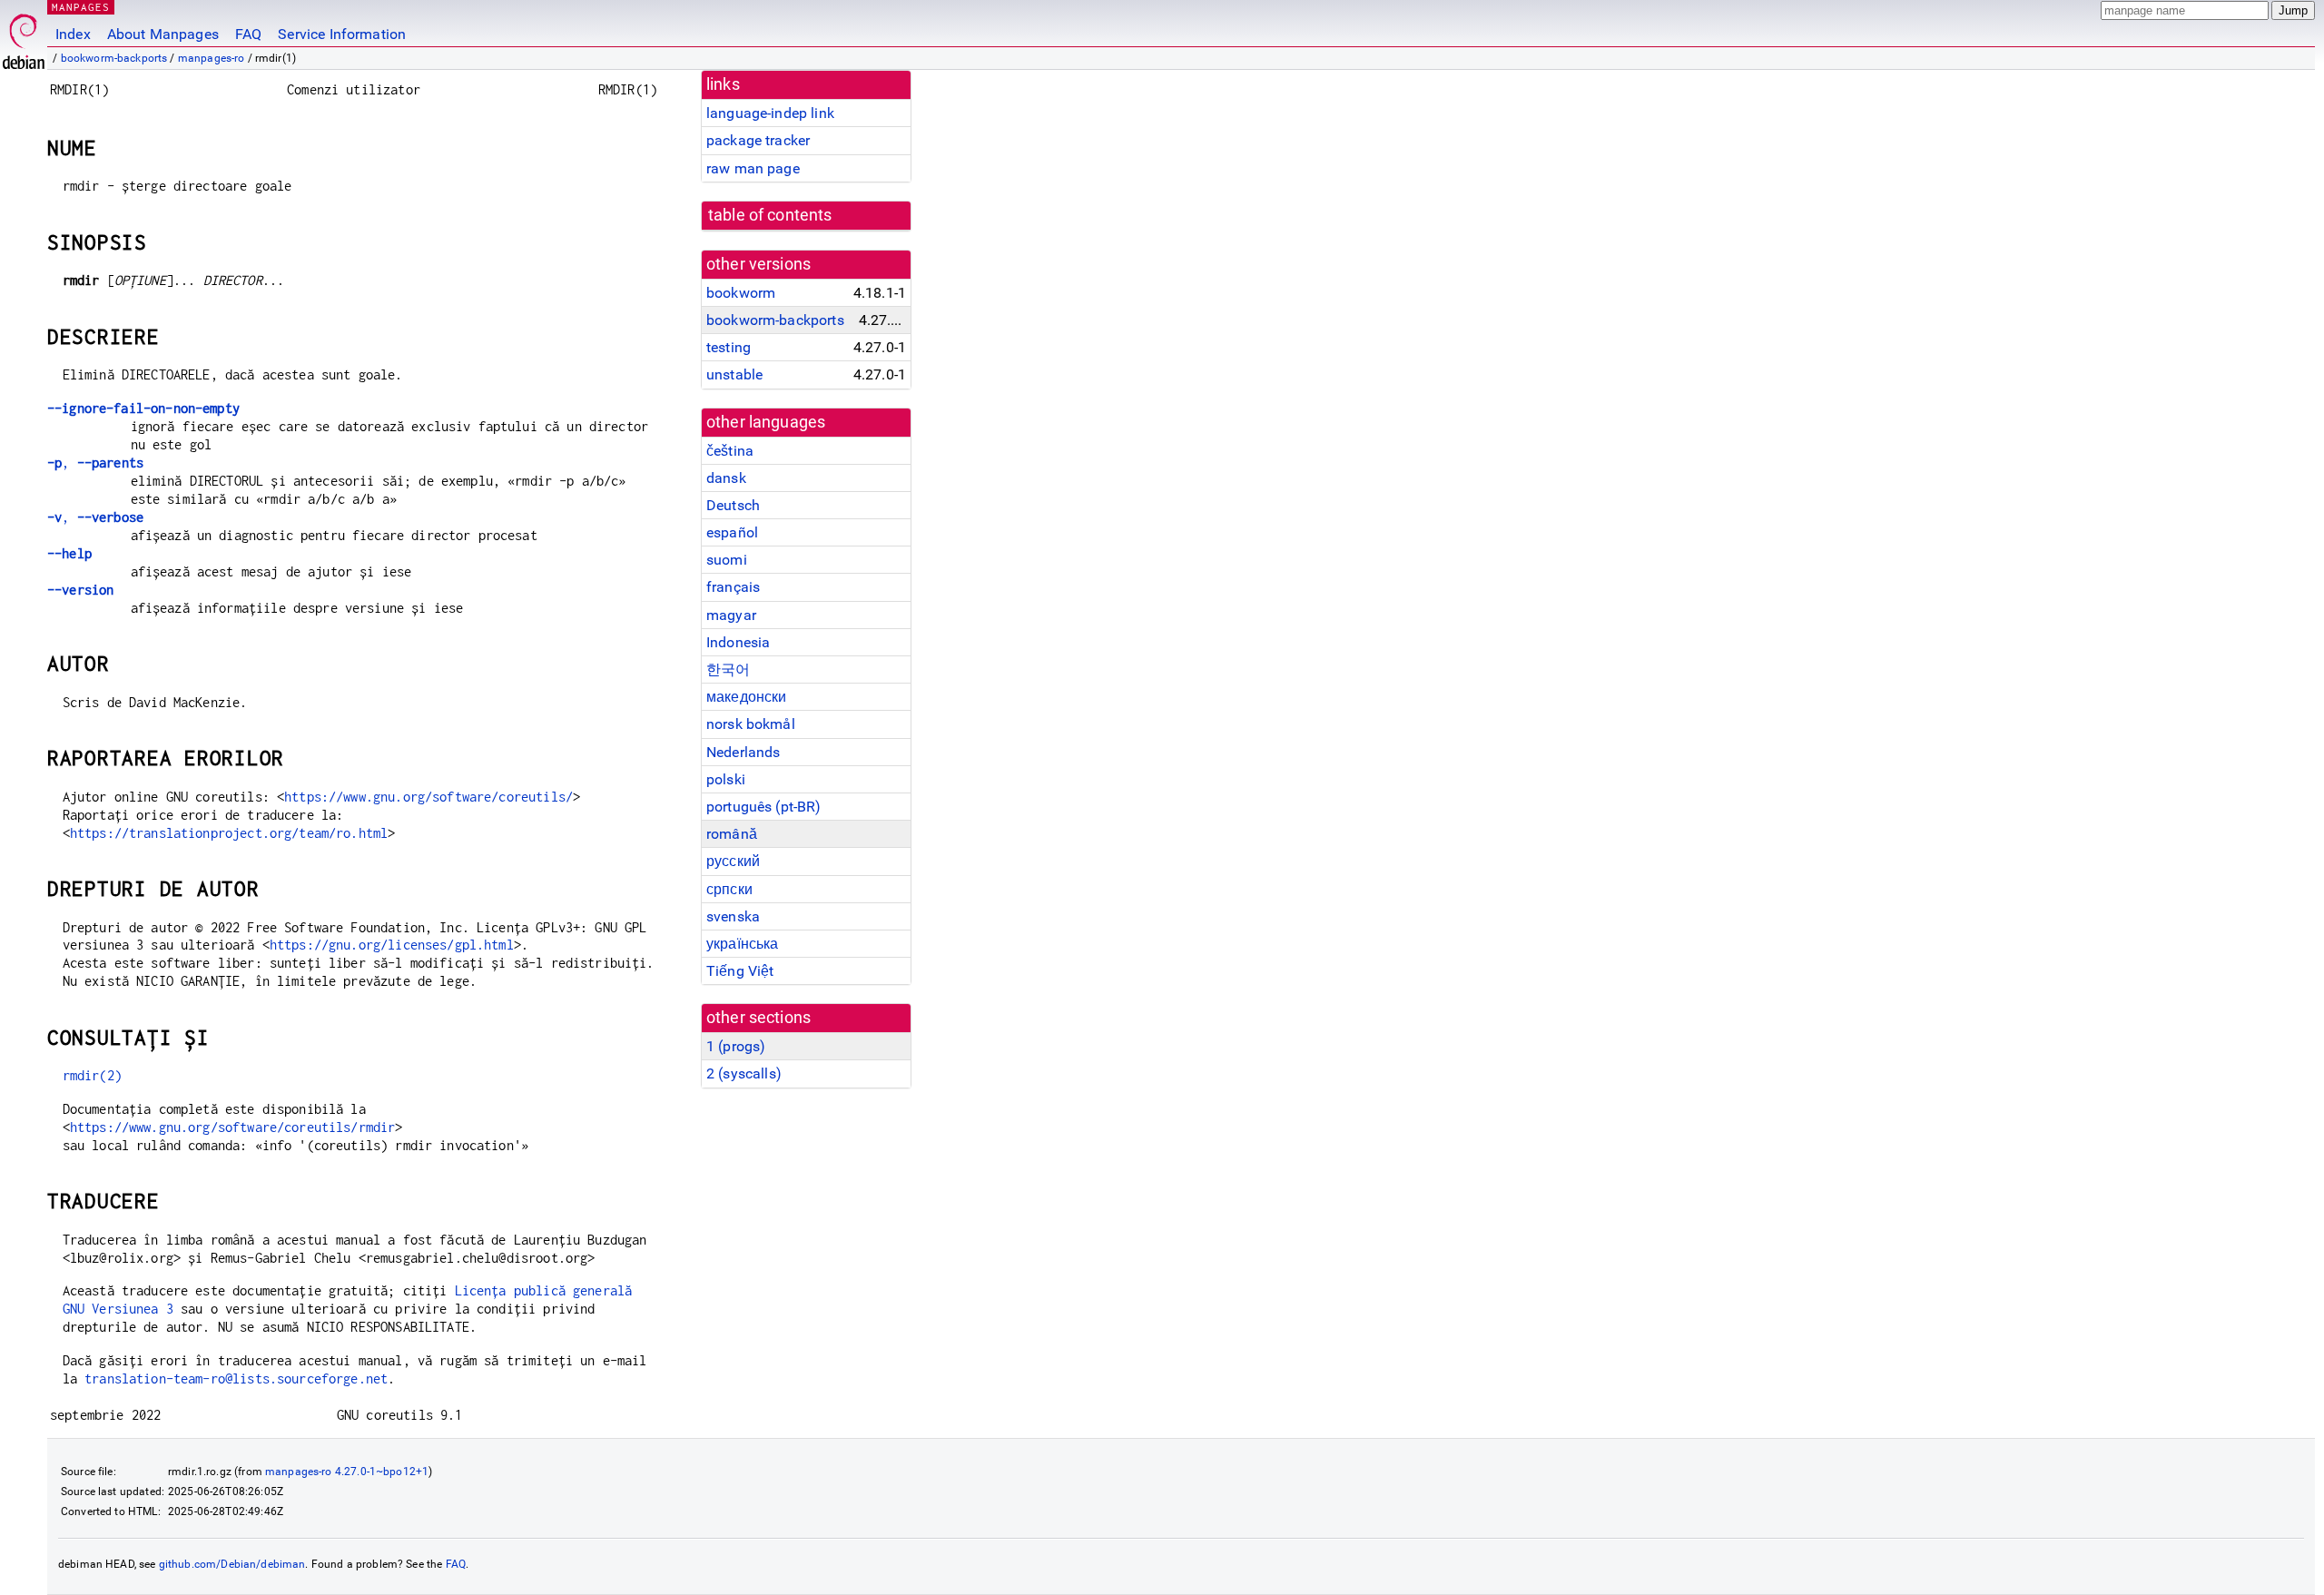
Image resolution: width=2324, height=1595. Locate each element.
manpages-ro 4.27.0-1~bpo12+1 (347, 1472)
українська (743, 944)
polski (726, 779)
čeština (730, 451)
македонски (747, 697)
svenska (733, 916)
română (732, 834)
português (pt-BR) (764, 807)
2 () (744, 1073)
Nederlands (743, 752)
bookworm (741, 293)
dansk (726, 478)
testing (729, 347)
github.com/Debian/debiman (232, 1564)
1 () (736, 1046)
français (733, 587)
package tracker (758, 140)
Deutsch (733, 505)
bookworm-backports (114, 58)
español (732, 532)
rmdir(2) (92, 1075)
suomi (727, 560)
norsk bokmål (751, 724)
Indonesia (738, 642)
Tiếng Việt (740, 971)
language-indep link (770, 113)
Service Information (342, 34)
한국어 (728, 670)
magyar (731, 615)
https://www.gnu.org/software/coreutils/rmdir (233, 1127)
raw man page (753, 168)
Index (73, 34)
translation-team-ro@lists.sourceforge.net (236, 1378)
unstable (734, 374)
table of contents (770, 215)
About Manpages (163, 34)
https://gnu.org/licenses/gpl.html (392, 945)
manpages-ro (212, 58)
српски (729, 889)
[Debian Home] (24, 37)
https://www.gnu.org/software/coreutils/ (428, 797)
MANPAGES (81, 7)
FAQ (248, 34)
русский (733, 861)
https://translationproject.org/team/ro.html (229, 833)
